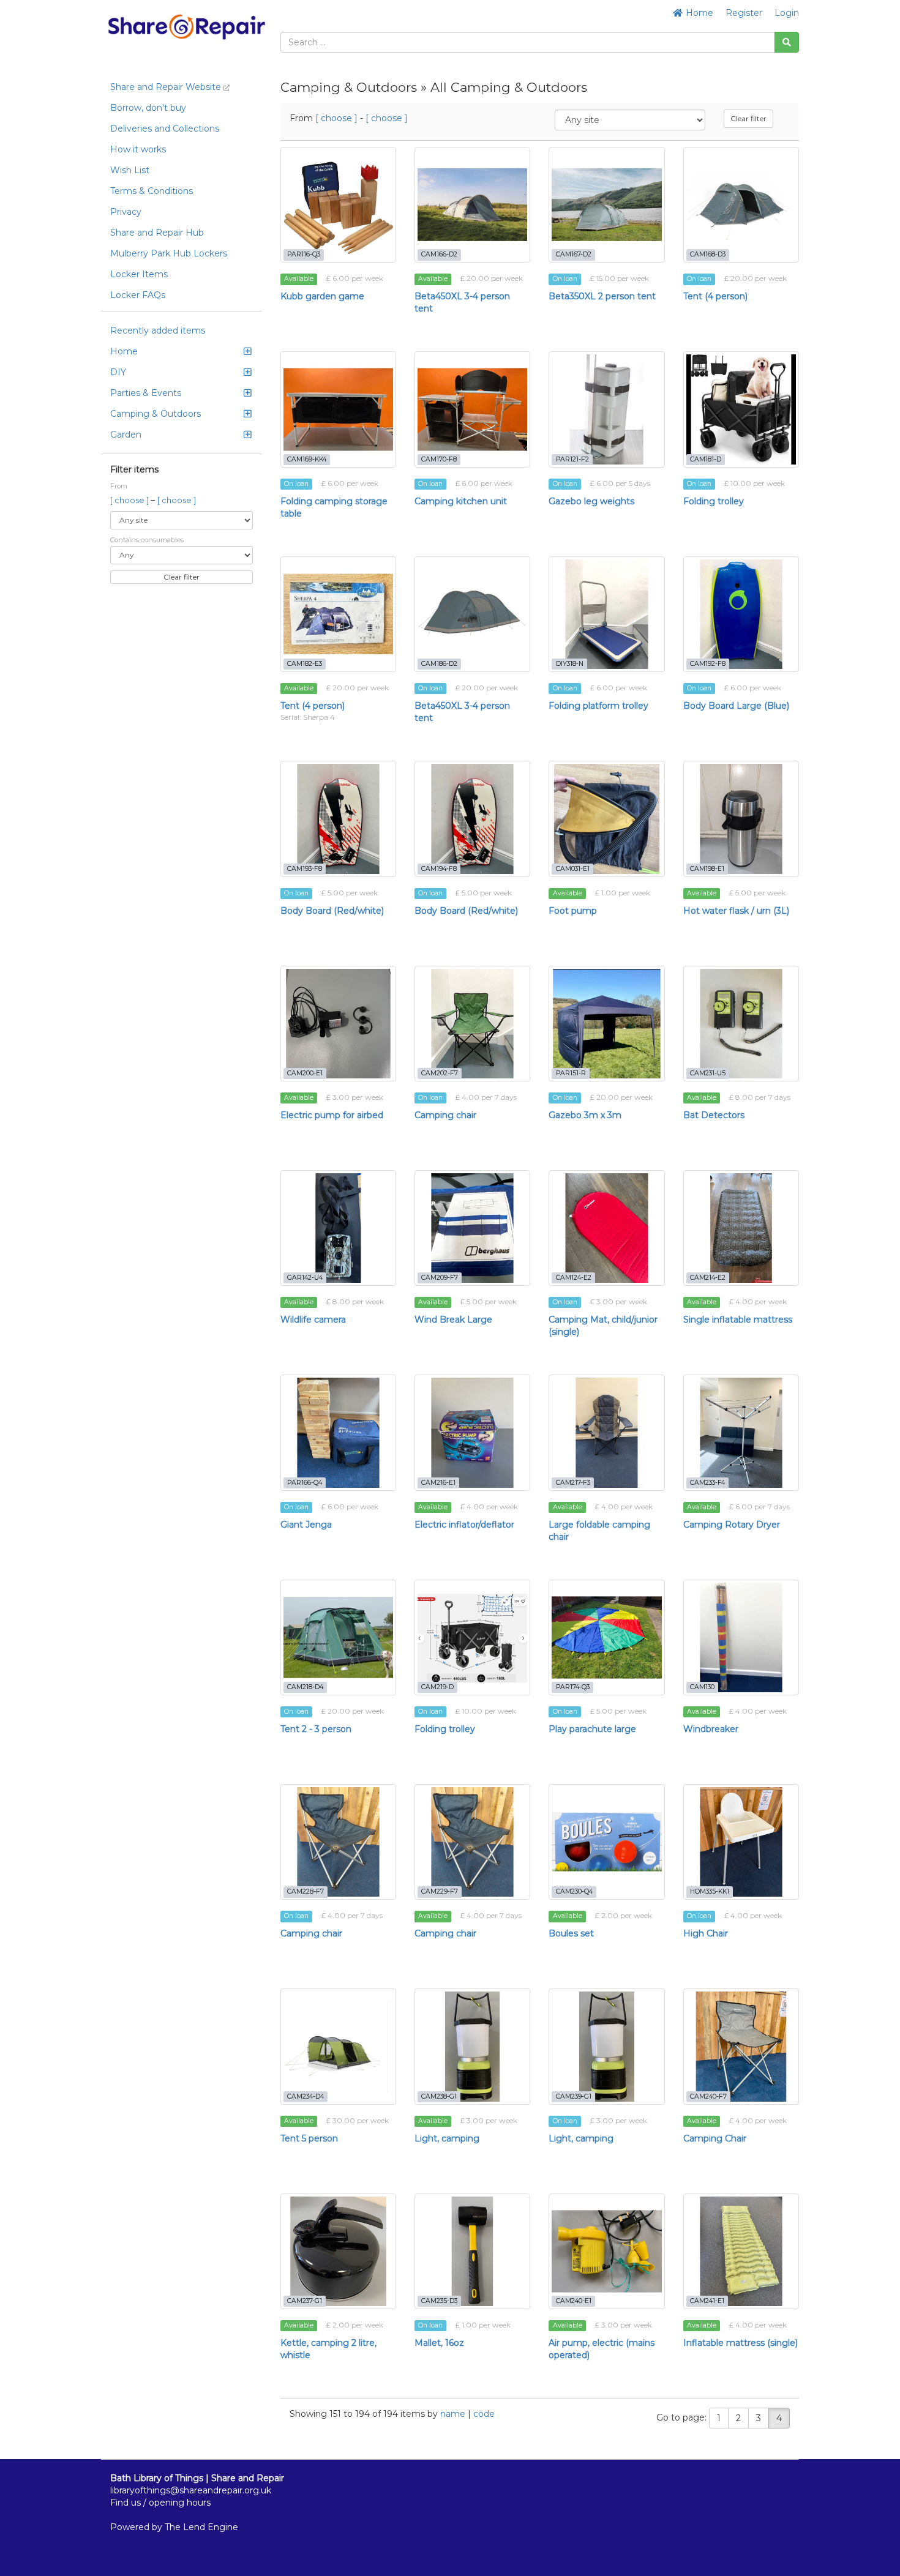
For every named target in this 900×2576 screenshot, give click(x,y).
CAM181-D (706, 459)
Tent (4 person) (715, 296)
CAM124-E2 (574, 1278)
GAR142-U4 (305, 1278)
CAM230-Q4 (574, 1891)
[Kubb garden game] (338, 205)
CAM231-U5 (708, 1073)
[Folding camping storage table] (338, 409)
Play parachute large (592, 1729)
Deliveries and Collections (165, 129)
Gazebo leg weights (591, 501)
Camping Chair (715, 2138)
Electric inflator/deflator (464, 1525)
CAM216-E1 (438, 1483)
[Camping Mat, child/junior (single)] (606, 1228)
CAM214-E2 (708, 1278)
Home (698, 13)
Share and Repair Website (167, 87)
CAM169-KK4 (307, 459)
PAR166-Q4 (305, 1483)
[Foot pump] (606, 819)
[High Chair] (741, 1842)
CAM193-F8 (305, 869)
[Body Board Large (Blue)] (741, 614)
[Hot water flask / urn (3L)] (741, 819)
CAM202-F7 (440, 1073)
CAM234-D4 (306, 2096)
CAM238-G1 (439, 2096)
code (484, 2414)
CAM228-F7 (306, 1891)
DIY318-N (570, 664)
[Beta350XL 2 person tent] (606, 205)
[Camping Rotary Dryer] (741, 1432)
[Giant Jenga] (338, 1432)
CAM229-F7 (440, 1891)
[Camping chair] (472, 1024)
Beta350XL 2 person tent (602, 296)
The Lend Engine (201, 2527)
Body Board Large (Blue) (736, 706)
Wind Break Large (453, 1320)
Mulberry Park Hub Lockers (169, 253)
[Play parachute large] (606, 1637)
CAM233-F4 (707, 1483)
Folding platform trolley (598, 706)
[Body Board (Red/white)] (338, 819)
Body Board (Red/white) (332, 911)
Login (787, 13)
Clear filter (182, 577)
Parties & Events (146, 393)
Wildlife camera (313, 1320)
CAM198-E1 (707, 869)
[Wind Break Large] (472, 1228)
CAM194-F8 (439, 869)
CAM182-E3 (305, 664)
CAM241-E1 (707, 2301)
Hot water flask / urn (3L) (736, 911)
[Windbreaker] (741, 1637)
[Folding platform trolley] (606, 614)
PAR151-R (571, 1073)
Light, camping (447, 2138)
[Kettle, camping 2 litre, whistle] (338, 2251)
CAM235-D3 (439, 2301)
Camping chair (445, 1115)
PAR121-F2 (572, 459)
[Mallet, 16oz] (472, 2251)
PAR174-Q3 (573, 1687)
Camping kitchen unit (461, 501)
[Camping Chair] (741, 2046)
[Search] (787, 42)
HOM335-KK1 (710, 1891)
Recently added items (158, 330)
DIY (118, 372)
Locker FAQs (138, 295)
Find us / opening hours (160, 2503)
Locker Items (139, 274)
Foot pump (573, 911)
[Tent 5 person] (338, 2046)
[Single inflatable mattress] (741, 1228)
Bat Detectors (714, 1115)
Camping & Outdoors (156, 414)
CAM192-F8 (708, 664)
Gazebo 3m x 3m (585, 1115)
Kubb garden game (322, 296)
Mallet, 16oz (439, 2343)
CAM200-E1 (305, 1073)
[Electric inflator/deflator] (472, 1432)
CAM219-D (437, 1687)
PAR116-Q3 (304, 254)
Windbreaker (711, 1729)
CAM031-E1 (573, 869)
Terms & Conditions (152, 191)
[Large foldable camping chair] (606, 1432)
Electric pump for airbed (332, 1115)
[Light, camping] (472, 2046)
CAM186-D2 (439, 664)
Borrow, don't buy (148, 108)
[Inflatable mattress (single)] (741, 2251)
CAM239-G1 (574, 2096)
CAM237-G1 (305, 2301)
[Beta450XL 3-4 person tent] (472, 205)
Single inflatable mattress (738, 1320)
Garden (126, 435)
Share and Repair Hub (157, 233)
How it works (138, 149)
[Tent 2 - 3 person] (338, 1637)
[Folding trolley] (741, 409)
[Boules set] (606, 1842)
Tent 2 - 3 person (316, 1729)
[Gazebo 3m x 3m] (606, 1024)
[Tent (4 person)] (741, 205)
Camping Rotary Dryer (732, 1525)
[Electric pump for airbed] (338, 1024)
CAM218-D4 (305, 1687)
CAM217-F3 (573, 1483)
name (454, 2414)
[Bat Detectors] (741, 1024)
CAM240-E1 (574, 2301)
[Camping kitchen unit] (472, 409)
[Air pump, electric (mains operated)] (606, 2251)
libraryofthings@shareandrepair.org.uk (191, 2490)
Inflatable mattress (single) (741, 2343)
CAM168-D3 (708, 254)
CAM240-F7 (708, 2096)
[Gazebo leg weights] (606, 409)
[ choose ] (130, 500)
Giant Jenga (306, 1525)
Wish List (130, 170)
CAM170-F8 (439, 459)
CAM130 (702, 1687)
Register (744, 13)
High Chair (706, 1933)
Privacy (126, 212)
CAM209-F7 (440, 1278)
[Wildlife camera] (338, 1228)
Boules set (571, 1933)
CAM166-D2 (439, 254)
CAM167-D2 (574, 254)
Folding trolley (714, 501)
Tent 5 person (309, 2138)
